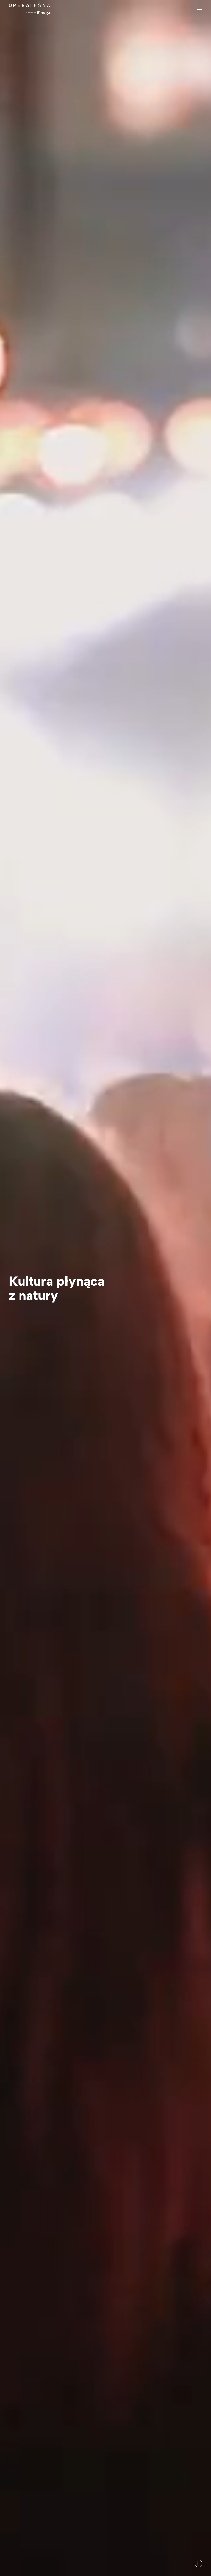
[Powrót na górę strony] (29, 9)
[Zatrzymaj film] (198, 2563)
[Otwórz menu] (202, 9)
